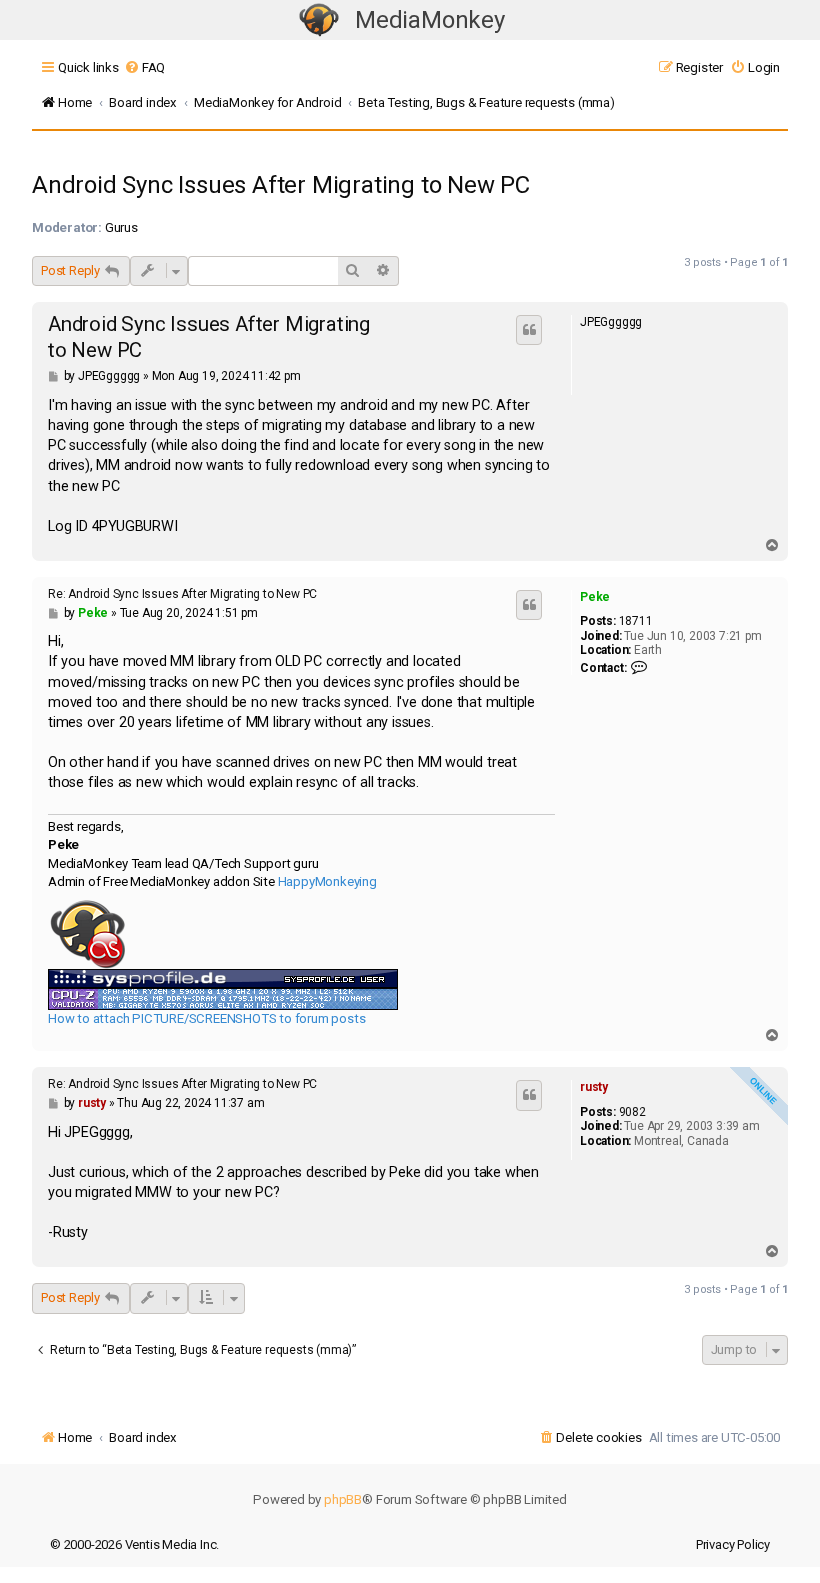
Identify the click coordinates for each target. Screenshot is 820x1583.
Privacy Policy (733, 1544)
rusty (594, 1087)
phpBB (343, 1499)
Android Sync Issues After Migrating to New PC (281, 185)
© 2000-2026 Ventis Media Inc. (134, 1544)
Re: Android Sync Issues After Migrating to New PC (182, 594)
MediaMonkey (430, 20)
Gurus (121, 227)
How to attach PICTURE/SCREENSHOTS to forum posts (206, 1018)
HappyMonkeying (327, 881)
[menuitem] (144, 67)
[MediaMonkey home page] (319, 20)
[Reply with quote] (529, 330)
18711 (636, 621)
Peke (595, 597)
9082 (632, 1112)
